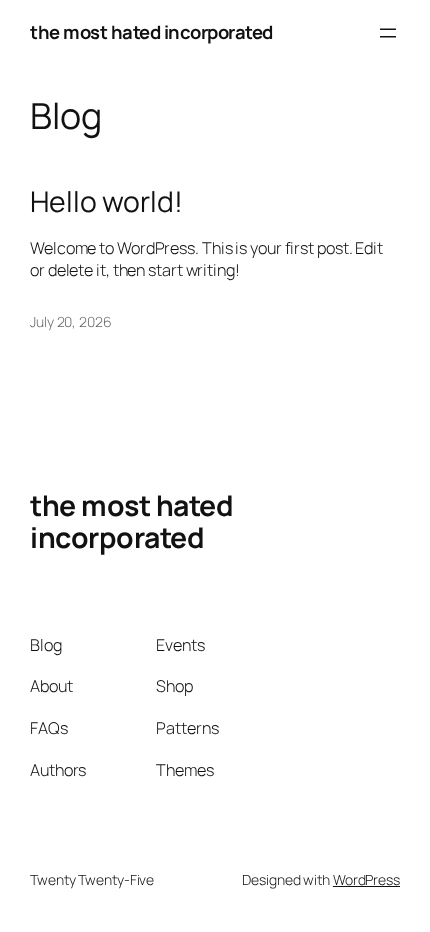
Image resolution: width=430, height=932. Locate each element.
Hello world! (106, 202)
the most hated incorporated (151, 32)
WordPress (366, 879)
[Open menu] (388, 33)
